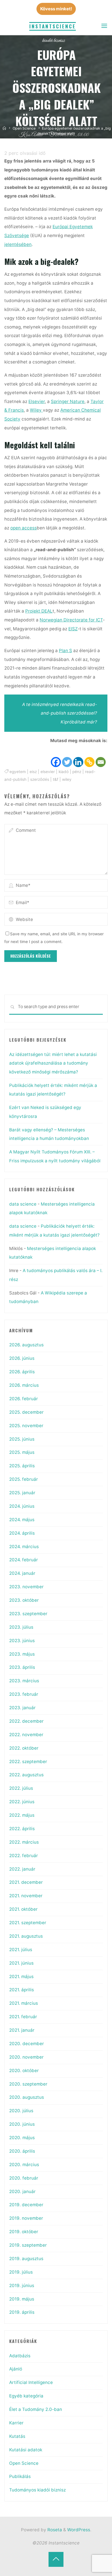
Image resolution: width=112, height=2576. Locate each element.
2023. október (24, 1600)
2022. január (22, 1869)
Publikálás (20, 2476)
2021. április (22, 1990)
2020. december (27, 2044)
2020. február (24, 2178)
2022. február (24, 1856)
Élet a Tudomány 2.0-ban (36, 2409)
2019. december (26, 2205)
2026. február (24, 1399)
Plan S (65, 651)
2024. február (24, 1560)
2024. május (22, 1520)
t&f (56, 779)
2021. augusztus (26, 1936)
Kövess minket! (56, 9)
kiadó (64, 772)
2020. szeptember (28, 2084)
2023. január (22, 1708)
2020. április (22, 2151)
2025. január (22, 1493)
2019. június (22, 2285)
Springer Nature (68, 401)
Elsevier (37, 401)
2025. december (26, 1412)
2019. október (24, 2232)
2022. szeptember (28, 1762)
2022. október (24, 1748)
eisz (33, 772)
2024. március (24, 1547)
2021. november (26, 1896)
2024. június (22, 1506)
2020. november (26, 2057)
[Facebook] (56, 756)
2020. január (22, 2191)
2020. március (24, 2165)
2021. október (23, 1909)
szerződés (40, 779)
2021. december (26, 1882)
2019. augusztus (26, 2259)
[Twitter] (67, 756)
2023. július (21, 1627)
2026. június (22, 1358)
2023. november (26, 1587)
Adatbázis (20, 2356)
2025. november (26, 1426)
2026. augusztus (26, 1345)
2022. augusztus (26, 1775)
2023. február (24, 1694)
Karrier (16, 2423)
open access (24, 528)
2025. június (22, 1439)
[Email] (101, 756)
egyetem (18, 772)
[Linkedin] (79, 756)
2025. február (24, 1479)
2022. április (22, 1829)
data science (23, 1204)
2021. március (24, 2003)
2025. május (22, 1452)
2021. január (22, 2030)
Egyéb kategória (26, 2396)
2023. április (22, 1667)
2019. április (22, 2312)
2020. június (22, 2124)
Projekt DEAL (39, 611)
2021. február (23, 2017)
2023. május (22, 1654)
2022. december (26, 1721)
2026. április (22, 1372)
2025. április (22, 1466)
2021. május (21, 1977)
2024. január (22, 1573)
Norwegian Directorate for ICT (71, 620)
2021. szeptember (28, 1923)
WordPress (79, 2530)
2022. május (22, 1815)
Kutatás (17, 2436)
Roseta (54, 2530)
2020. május (22, 2138)
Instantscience (53, 26)
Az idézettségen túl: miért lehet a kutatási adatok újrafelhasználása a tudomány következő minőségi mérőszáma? (53, 1063)
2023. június (22, 1641)
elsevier (48, 772)
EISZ (73, 628)
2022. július (21, 1788)
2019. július (21, 2272)
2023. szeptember (28, 1614)
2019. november (26, 2218)
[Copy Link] (90, 756)
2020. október (24, 2071)
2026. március (24, 1385)
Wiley (36, 410)
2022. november (26, 1735)
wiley (67, 779)
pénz (77, 772)
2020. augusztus (27, 2097)
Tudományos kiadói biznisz (37, 2490)
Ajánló (16, 2369)
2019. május (22, 2299)
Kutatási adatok (26, 2450)
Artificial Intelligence (31, 2382)
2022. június (22, 1802)
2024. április (22, 1533)
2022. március (24, 1842)
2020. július (21, 2111)
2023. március (24, 1681)
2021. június (21, 1963)
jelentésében (18, 244)
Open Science (24, 128)
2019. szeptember (28, 2245)
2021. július (21, 1950)
